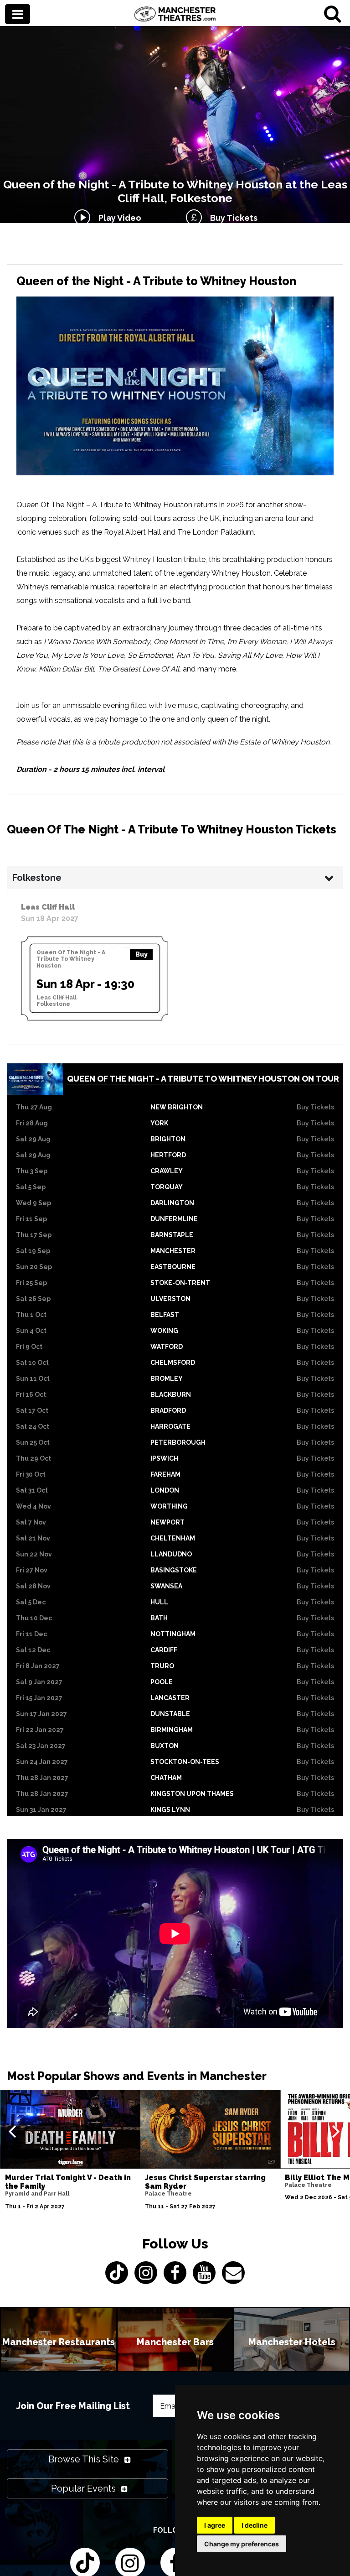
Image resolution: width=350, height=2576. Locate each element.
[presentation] (12, 2131)
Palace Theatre (168, 2194)
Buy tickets (315, 1107)
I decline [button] (255, 2525)
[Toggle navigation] (18, 15)
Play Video (118, 218)
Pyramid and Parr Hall (37, 2194)
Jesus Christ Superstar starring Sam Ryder (205, 2182)
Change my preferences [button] (242, 2544)
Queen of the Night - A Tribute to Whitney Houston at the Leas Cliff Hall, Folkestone (175, 191)
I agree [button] (215, 2525)
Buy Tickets (232, 218)
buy (142, 954)
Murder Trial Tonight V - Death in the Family (68, 2182)
